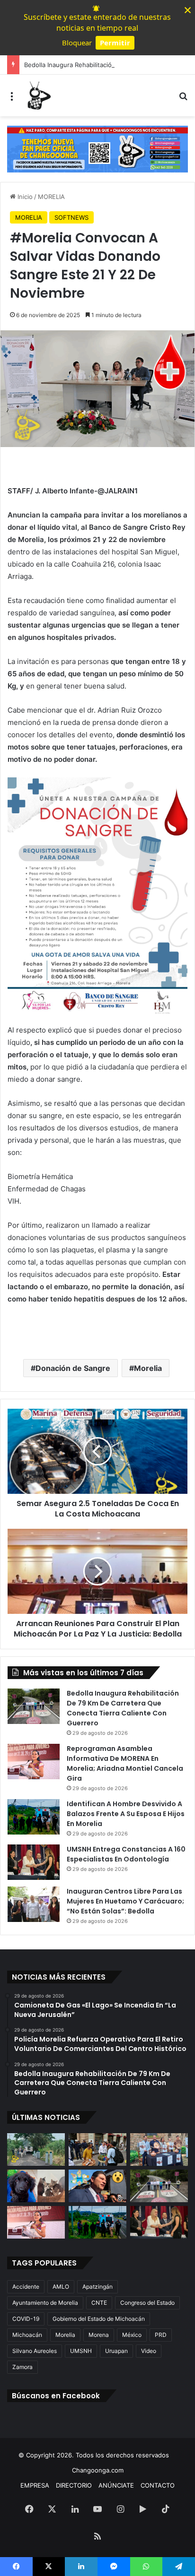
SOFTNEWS (71, 217)
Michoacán (27, 2335)
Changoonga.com (98, 2470)
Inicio (24, 197)
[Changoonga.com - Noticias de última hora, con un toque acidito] (38, 95)
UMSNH (81, 2351)
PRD (161, 2335)
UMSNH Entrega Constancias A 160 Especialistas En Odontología (126, 1854)
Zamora (22, 2367)
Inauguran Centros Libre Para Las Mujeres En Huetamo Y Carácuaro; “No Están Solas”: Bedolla (125, 1901)
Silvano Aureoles (35, 2351)
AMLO (61, 2287)
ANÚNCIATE (116, 2485)
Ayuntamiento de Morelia (45, 2303)
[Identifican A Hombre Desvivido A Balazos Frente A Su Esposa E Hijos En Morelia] (34, 1817)
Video (149, 2351)
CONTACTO (158, 2485)
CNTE (99, 2303)
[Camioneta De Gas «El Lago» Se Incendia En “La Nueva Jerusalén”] (36, 2150)
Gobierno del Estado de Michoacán (99, 2319)
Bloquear (77, 43)
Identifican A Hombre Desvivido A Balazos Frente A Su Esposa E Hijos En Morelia (126, 1814)
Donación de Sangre (73, 1368)
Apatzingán (97, 2287)
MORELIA (51, 197)
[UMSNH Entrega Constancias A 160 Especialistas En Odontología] (34, 1862)
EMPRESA (35, 2485)
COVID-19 (26, 2319)
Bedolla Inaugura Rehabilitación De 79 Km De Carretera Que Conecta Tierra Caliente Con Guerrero (123, 1708)
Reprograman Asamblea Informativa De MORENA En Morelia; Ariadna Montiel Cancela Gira (125, 1763)
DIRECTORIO (74, 2485)
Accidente (26, 2287)
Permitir (115, 43)
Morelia (148, 1368)
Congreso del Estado (147, 2303)
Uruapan (116, 2351)
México (132, 2335)
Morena (99, 2335)
